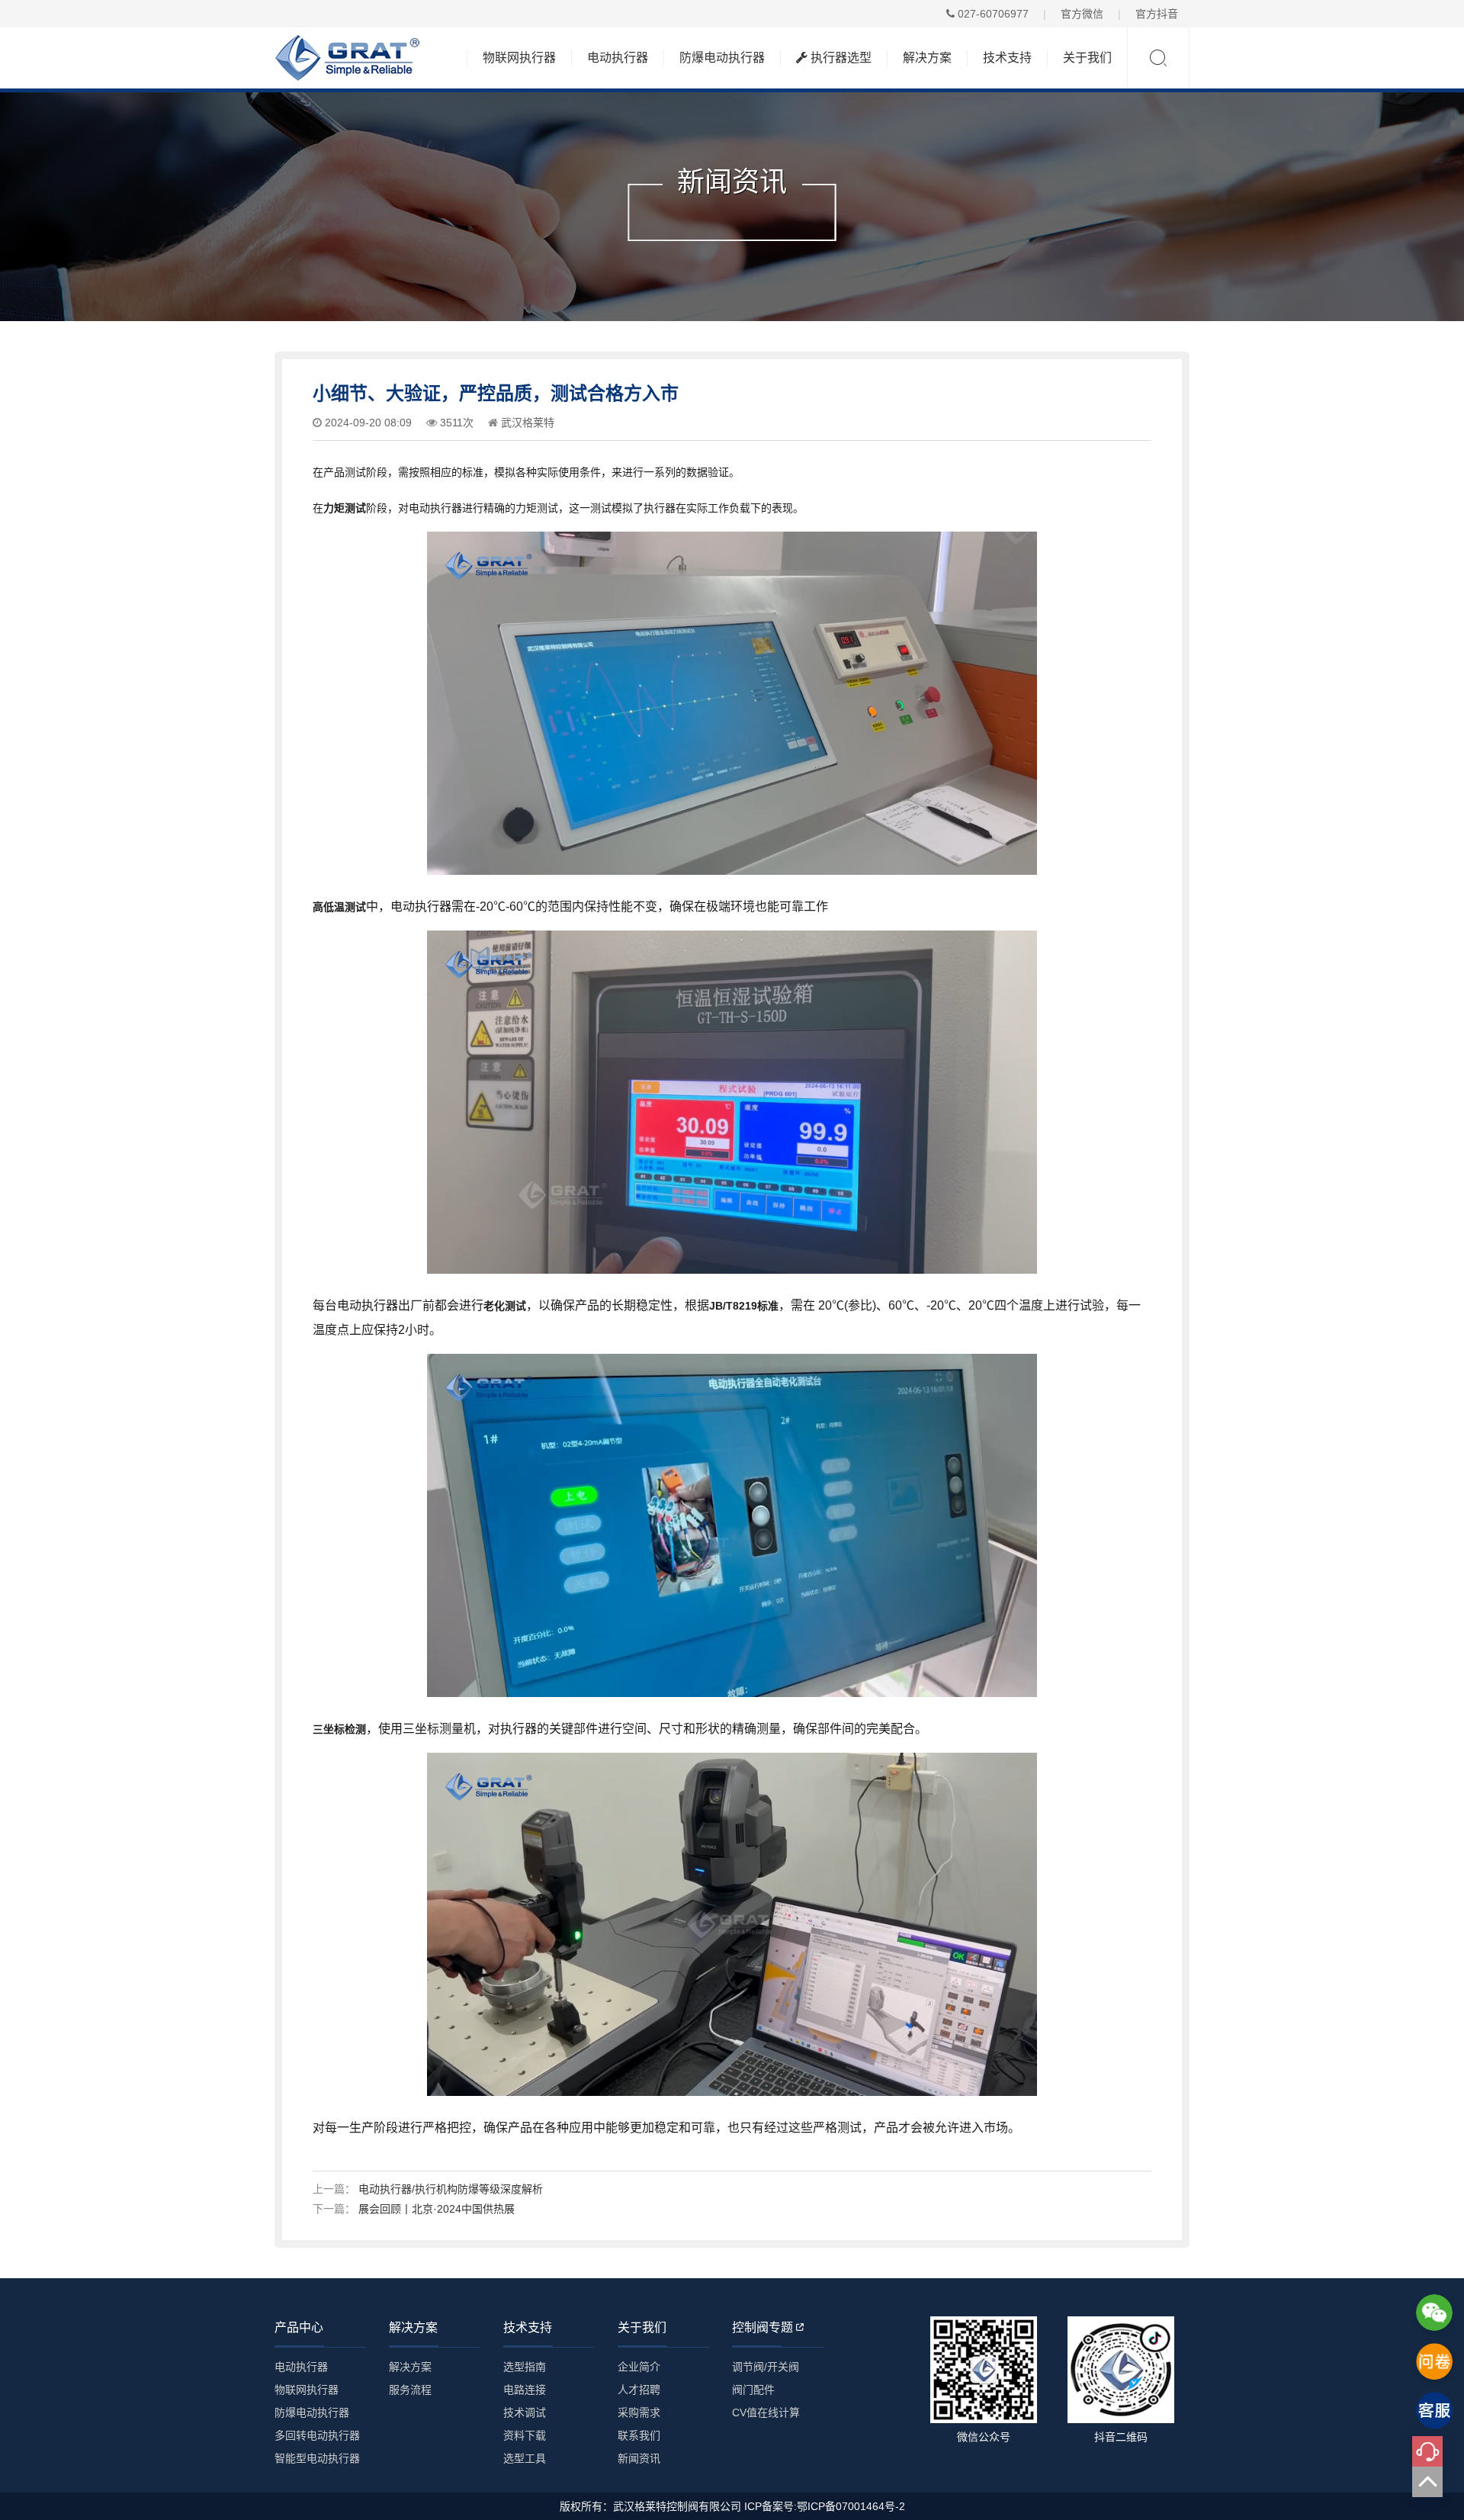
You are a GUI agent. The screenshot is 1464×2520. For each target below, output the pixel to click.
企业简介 (639, 2367)
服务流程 (410, 2390)
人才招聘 (639, 2390)
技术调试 (525, 2412)
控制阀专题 (762, 2327)
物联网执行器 (519, 58)
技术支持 (1007, 58)
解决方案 (927, 58)
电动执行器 (618, 58)
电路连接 (525, 2390)
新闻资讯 (639, 2458)
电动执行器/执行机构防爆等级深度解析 (451, 2189)
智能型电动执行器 (317, 2458)
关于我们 (1087, 58)
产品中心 (299, 2327)
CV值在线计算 (766, 2412)
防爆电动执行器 (722, 58)
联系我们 (639, 2435)
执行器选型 (840, 58)
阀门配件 (753, 2390)
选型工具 (525, 2458)
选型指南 (525, 2367)
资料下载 (525, 2435)
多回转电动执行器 (317, 2435)
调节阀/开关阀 (766, 2367)
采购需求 (639, 2412)
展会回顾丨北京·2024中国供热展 (437, 2209)
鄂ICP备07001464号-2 (851, 2506)
